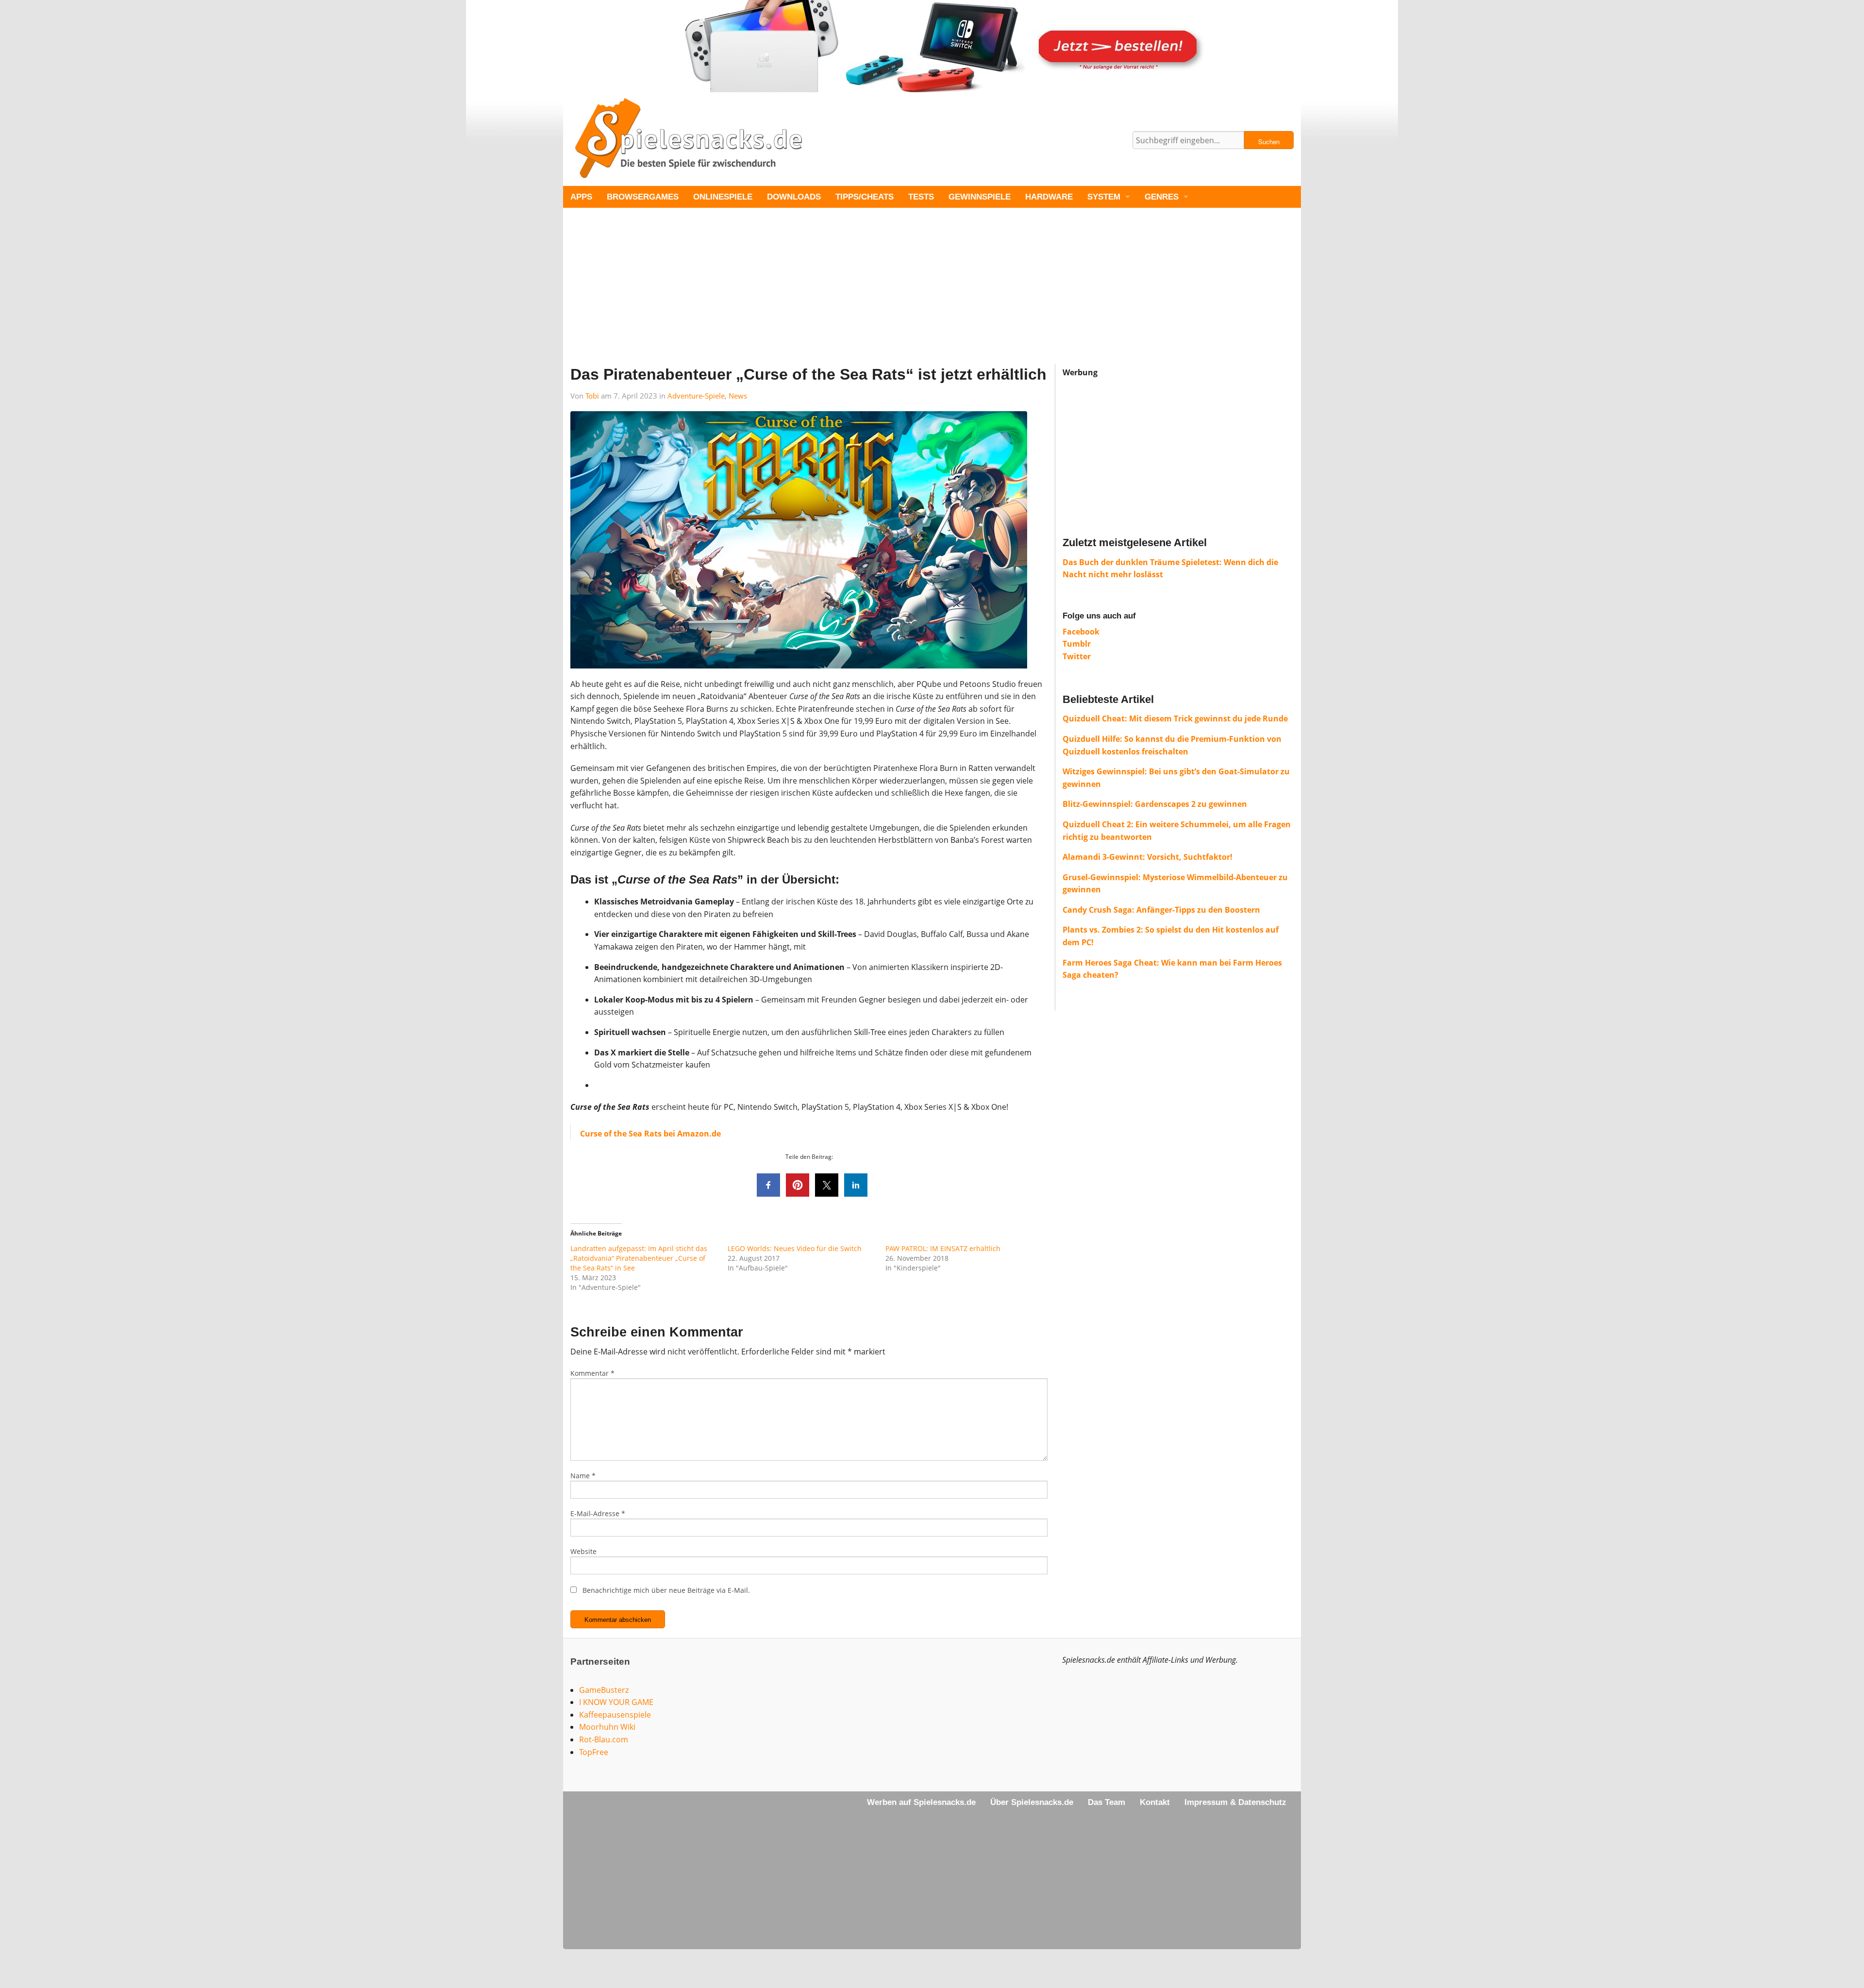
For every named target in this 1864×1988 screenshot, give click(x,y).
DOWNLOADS (794, 197)
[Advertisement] (854, 296)
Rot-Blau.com (604, 1739)
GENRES (1162, 197)
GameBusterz (604, 1690)
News (738, 396)
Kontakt (1155, 1802)
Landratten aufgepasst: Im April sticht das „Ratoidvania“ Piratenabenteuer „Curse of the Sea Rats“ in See (639, 1258)
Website (583, 1551)
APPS (581, 197)
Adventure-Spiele (696, 396)
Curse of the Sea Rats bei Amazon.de (650, 1134)
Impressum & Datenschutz (1235, 1802)
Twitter (1077, 656)
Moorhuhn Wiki (607, 1727)
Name (583, 1476)
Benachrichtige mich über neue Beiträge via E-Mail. (666, 1590)
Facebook (1081, 632)
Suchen (1269, 142)
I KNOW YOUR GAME (616, 1702)
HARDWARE (1049, 197)
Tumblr (1077, 644)
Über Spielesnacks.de (1032, 1802)
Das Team (1107, 1802)
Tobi (592, 396)
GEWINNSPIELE (980, 197)
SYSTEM (1104, 197)
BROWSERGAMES (643, 197)
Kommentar (592, 1373)
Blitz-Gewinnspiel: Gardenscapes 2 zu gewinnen (1155, 804)
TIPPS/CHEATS (865, 197)
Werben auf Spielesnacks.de (921, 1802)
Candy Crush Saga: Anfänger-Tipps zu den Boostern (1161, 910)
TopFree (594, 1752)
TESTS (921, 197)
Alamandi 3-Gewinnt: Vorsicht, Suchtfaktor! (1148, 857)
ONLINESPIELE (723, 197)
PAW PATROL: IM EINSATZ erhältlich (943, 1248)
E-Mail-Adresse (598, 1513)
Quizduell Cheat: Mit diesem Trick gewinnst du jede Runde (1175, 718)
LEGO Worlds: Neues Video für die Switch (795, 1248)
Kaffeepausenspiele (615, 1715)
